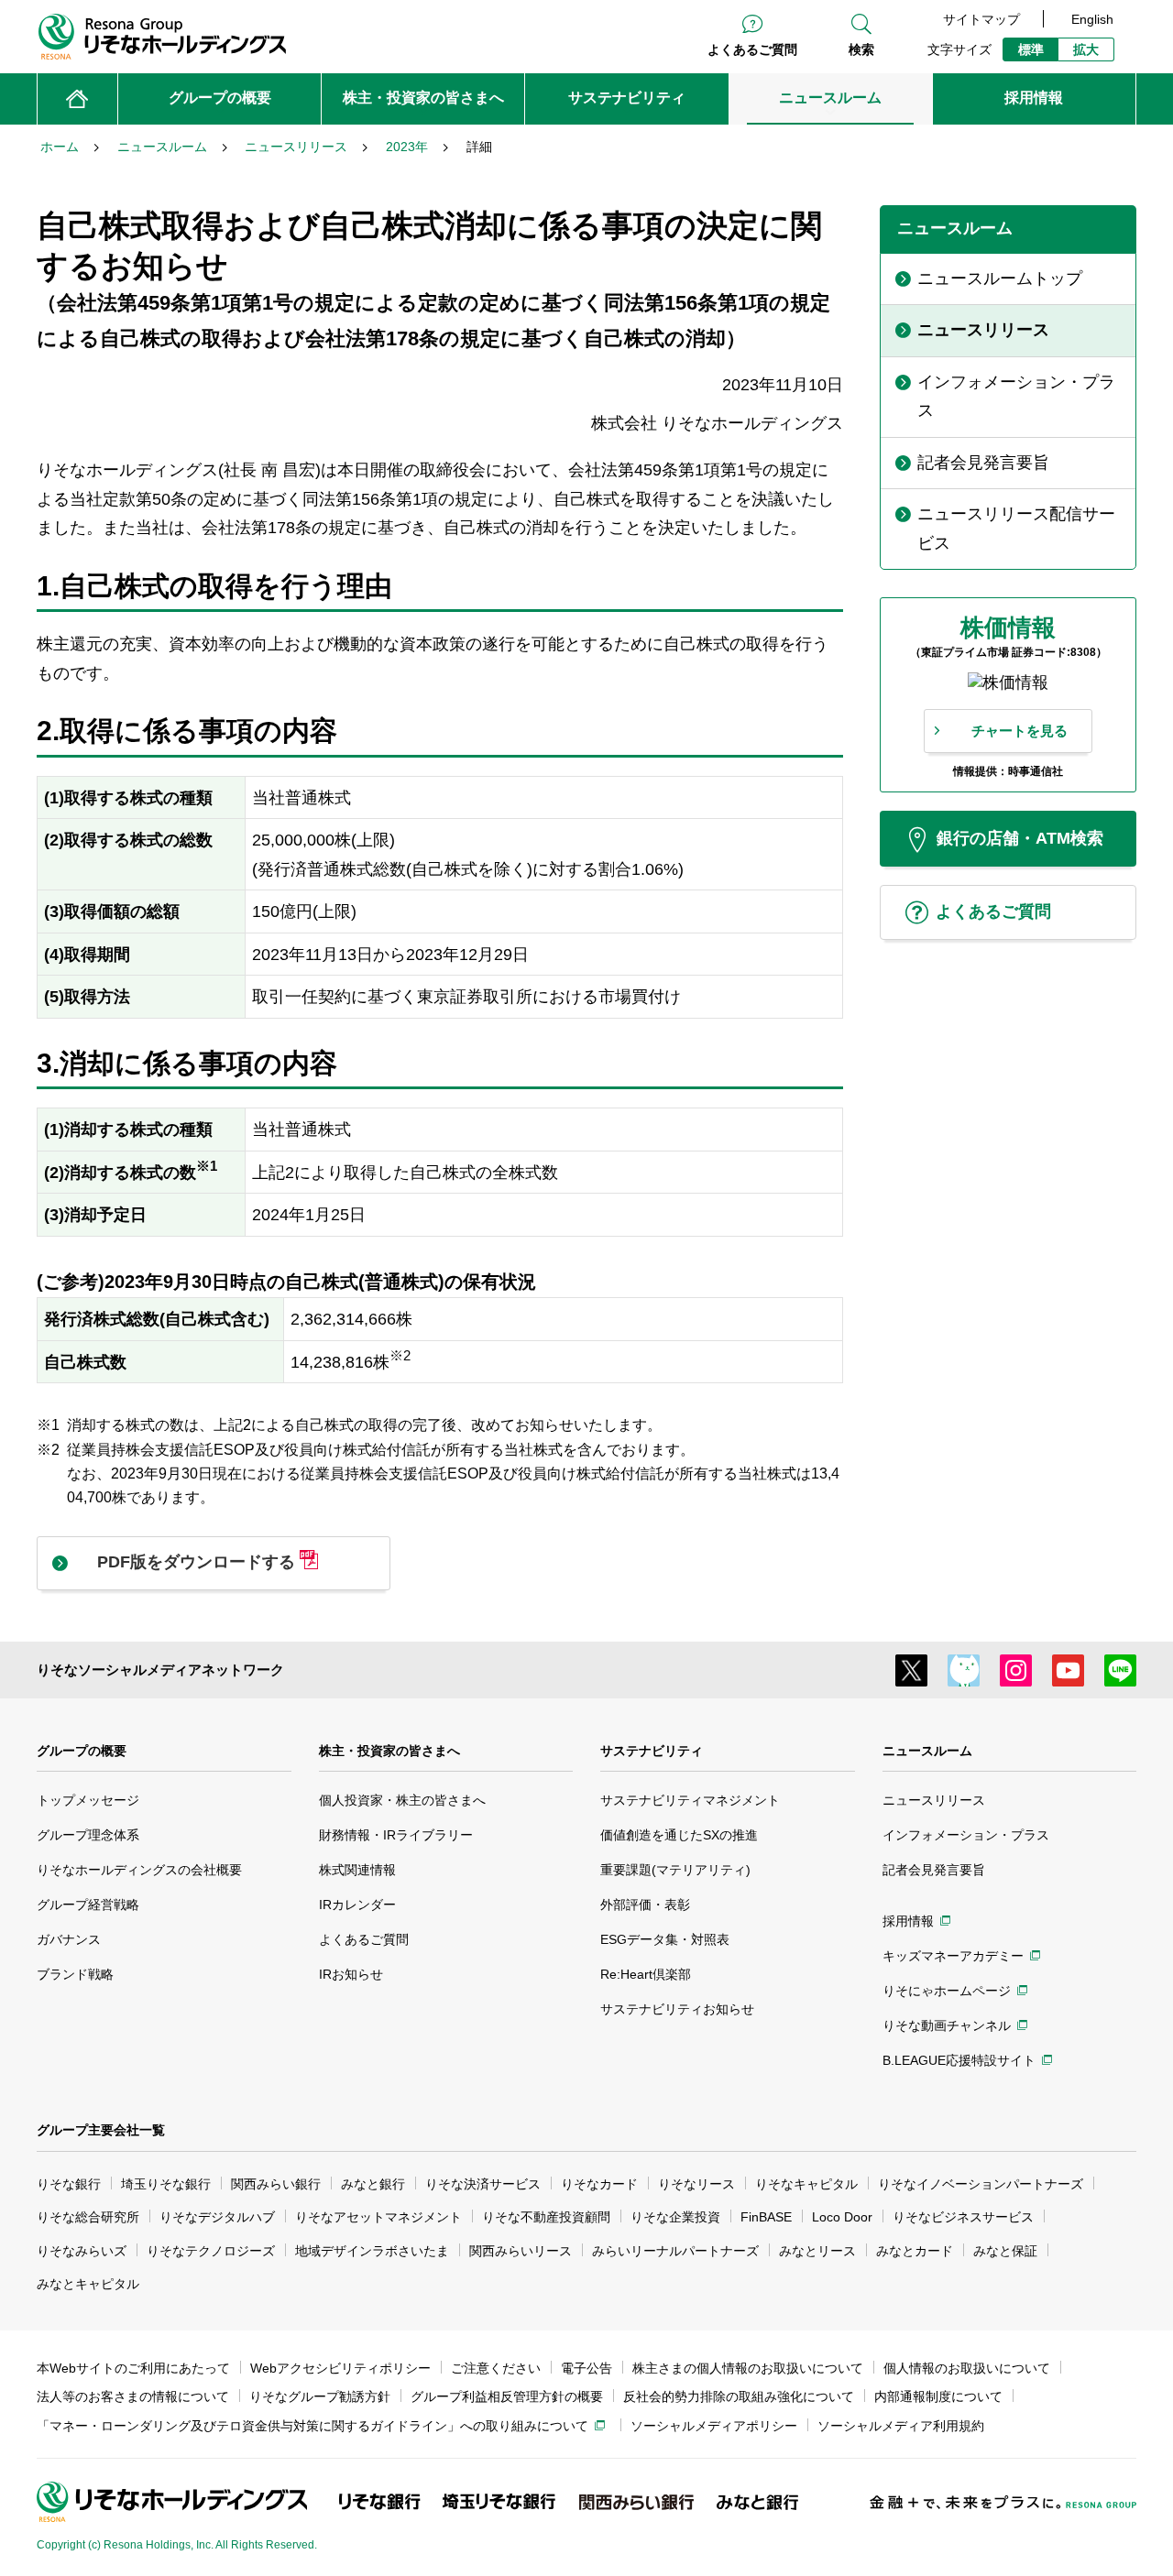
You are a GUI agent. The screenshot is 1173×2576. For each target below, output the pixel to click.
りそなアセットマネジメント (378, 2217)
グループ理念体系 (88, 1835)
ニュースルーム (927, 1751)
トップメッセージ (88, 1800)
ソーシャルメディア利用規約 (901, 2426)
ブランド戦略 (75, 1974)
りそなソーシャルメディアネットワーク (160, 1670)
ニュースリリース (934, 1800)
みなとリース (817, 2251)
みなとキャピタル (88, 2284)
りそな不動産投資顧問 (546, 2217)
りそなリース (696, 2184)
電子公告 (586, 2368)
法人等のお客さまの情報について (133, 2396)
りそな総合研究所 (88, 2217)
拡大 (1086, 49)
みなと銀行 (373, 2184)
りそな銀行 (69, 2184)
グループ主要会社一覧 (101, 2130)
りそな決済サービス (483, 2184)
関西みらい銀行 (276, 2184)
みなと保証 (1005, 2251)
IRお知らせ (351, 1974)
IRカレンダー (357, 1905)
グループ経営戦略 (88, 1905)
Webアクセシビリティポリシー (340, 2368)
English (1092, 19)
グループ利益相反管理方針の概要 (507, 2396)
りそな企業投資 (675, 2217)
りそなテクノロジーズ (211, 2251)
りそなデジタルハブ (217, 2217)
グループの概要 (82, 1751)
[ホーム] (77, 99)
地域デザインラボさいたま (372, 2251)
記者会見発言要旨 (934, 1870)
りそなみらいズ (82, 2251)
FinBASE (766, 2217)
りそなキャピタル (806, 2184)
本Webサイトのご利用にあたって (133, 2368)
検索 (861, 49)
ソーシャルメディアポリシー (714, 2426)
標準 (1031, 49)
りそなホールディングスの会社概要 (139, 1870)
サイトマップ (981, 19)
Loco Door (842, 2217)
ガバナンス (69, 1939)
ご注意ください (496, 2368)
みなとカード (915, 2251)
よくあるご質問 (752, 49)
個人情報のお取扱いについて (967, 2368)
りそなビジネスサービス (963, 2217)
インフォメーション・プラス (966, 1835)
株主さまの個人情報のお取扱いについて (748, 2368)
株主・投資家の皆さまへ (389, 1751)
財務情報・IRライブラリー (396, 1835)
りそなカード (599, 2184)
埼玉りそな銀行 (166, 2184)
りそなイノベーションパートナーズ (981, 2184)
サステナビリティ (652, 1751)
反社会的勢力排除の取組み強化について (739, 2396)
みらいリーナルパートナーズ (675, 2251)
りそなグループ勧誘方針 (320, 2396)
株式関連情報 (357, 1870)
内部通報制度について (938, 2396)
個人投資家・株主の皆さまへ (402, 1800)
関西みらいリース (521, 2251)
